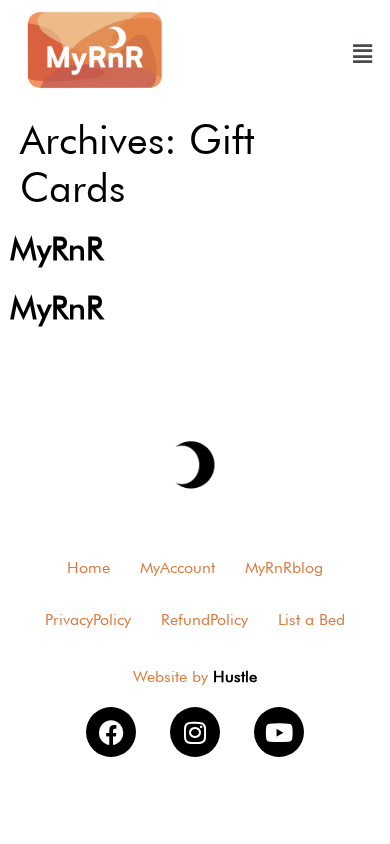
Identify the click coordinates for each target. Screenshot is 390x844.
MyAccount (177, 567)
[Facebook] (111, 732)
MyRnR (56, 248)
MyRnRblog (284, 567)
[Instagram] (195, 732)
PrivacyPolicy (88, 619)
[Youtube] (279, 732)
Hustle (235, 676)
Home (88, 567)
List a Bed (311, 619)
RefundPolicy (204, 619)
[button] (361, 53)
